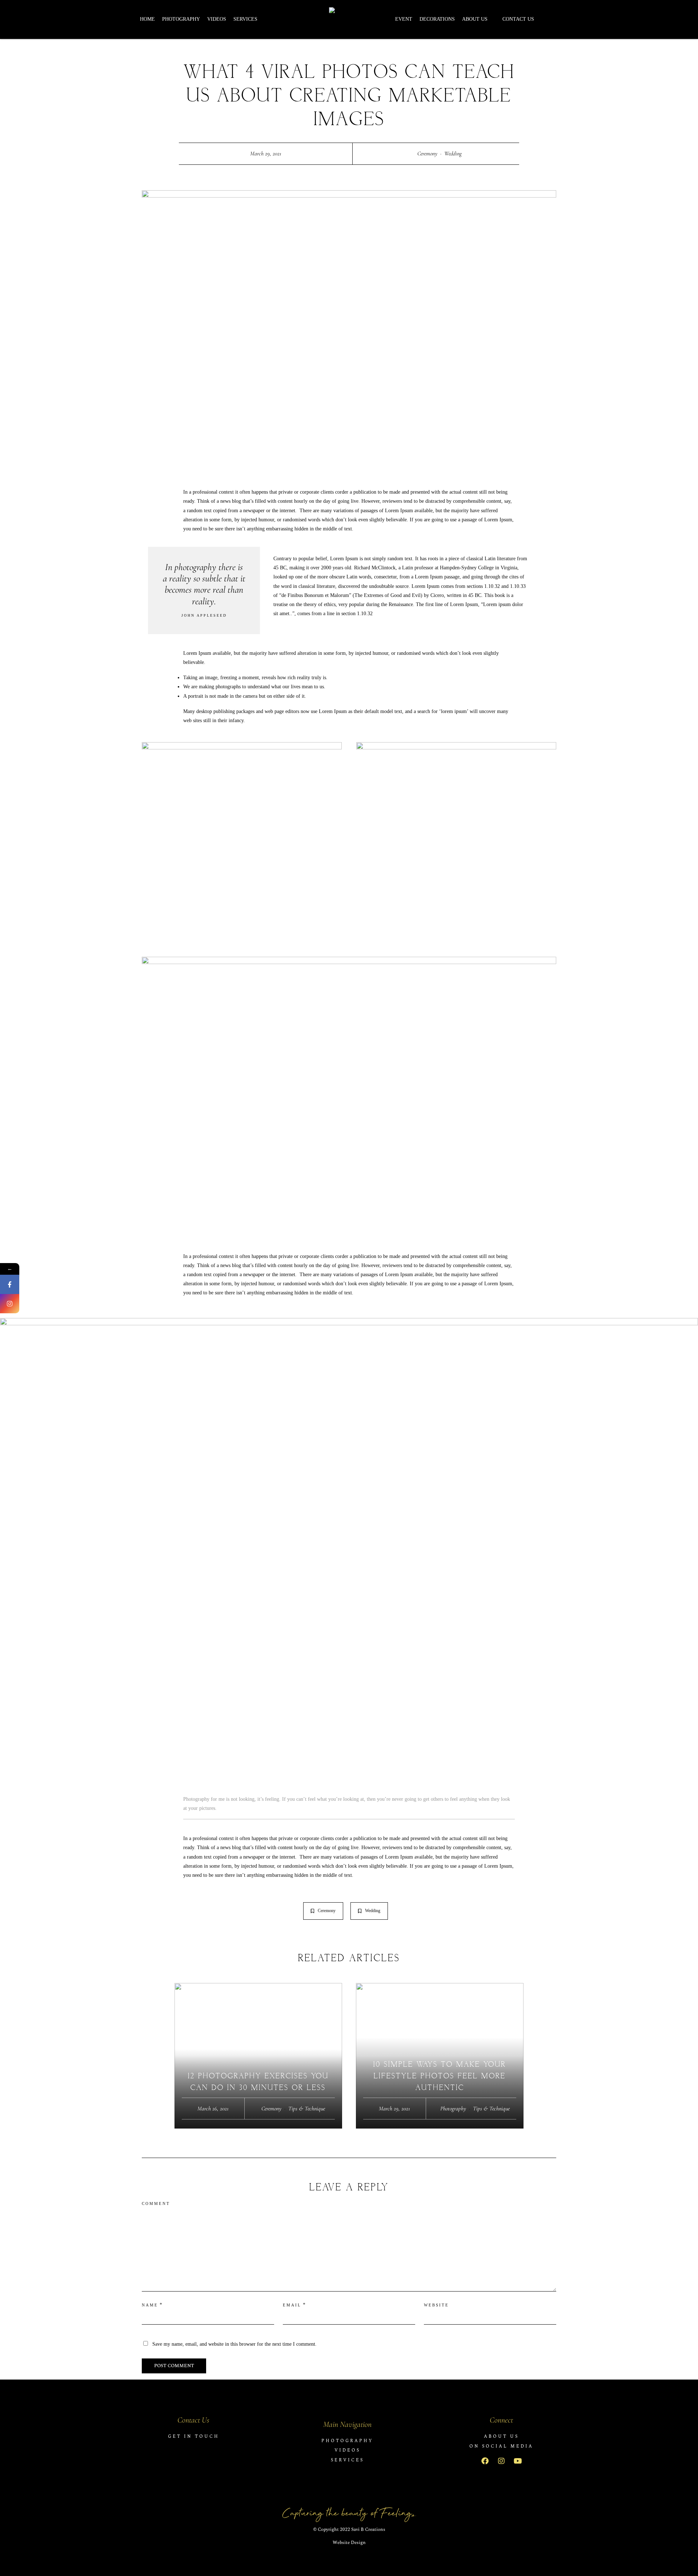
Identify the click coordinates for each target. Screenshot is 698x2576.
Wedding (453, 154)
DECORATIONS (437, 19)
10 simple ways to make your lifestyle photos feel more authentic (440, 2076)
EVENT (404, 19)
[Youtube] (518, 2461)
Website (436, 2305)
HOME (147, 19)
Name (150, 2305)
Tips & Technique (307, 2109)
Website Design (349, 2543)
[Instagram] (501, 2461)
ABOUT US (475, 19)
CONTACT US (518, 19)
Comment (156, 2203)
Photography (453, 2109)
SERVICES (245, 19)
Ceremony (427, 154)
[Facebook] (485, 2461)
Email (292, 2305)
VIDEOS (217, 19)
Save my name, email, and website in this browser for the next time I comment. (234, 2344)
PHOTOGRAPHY (181, 19)
